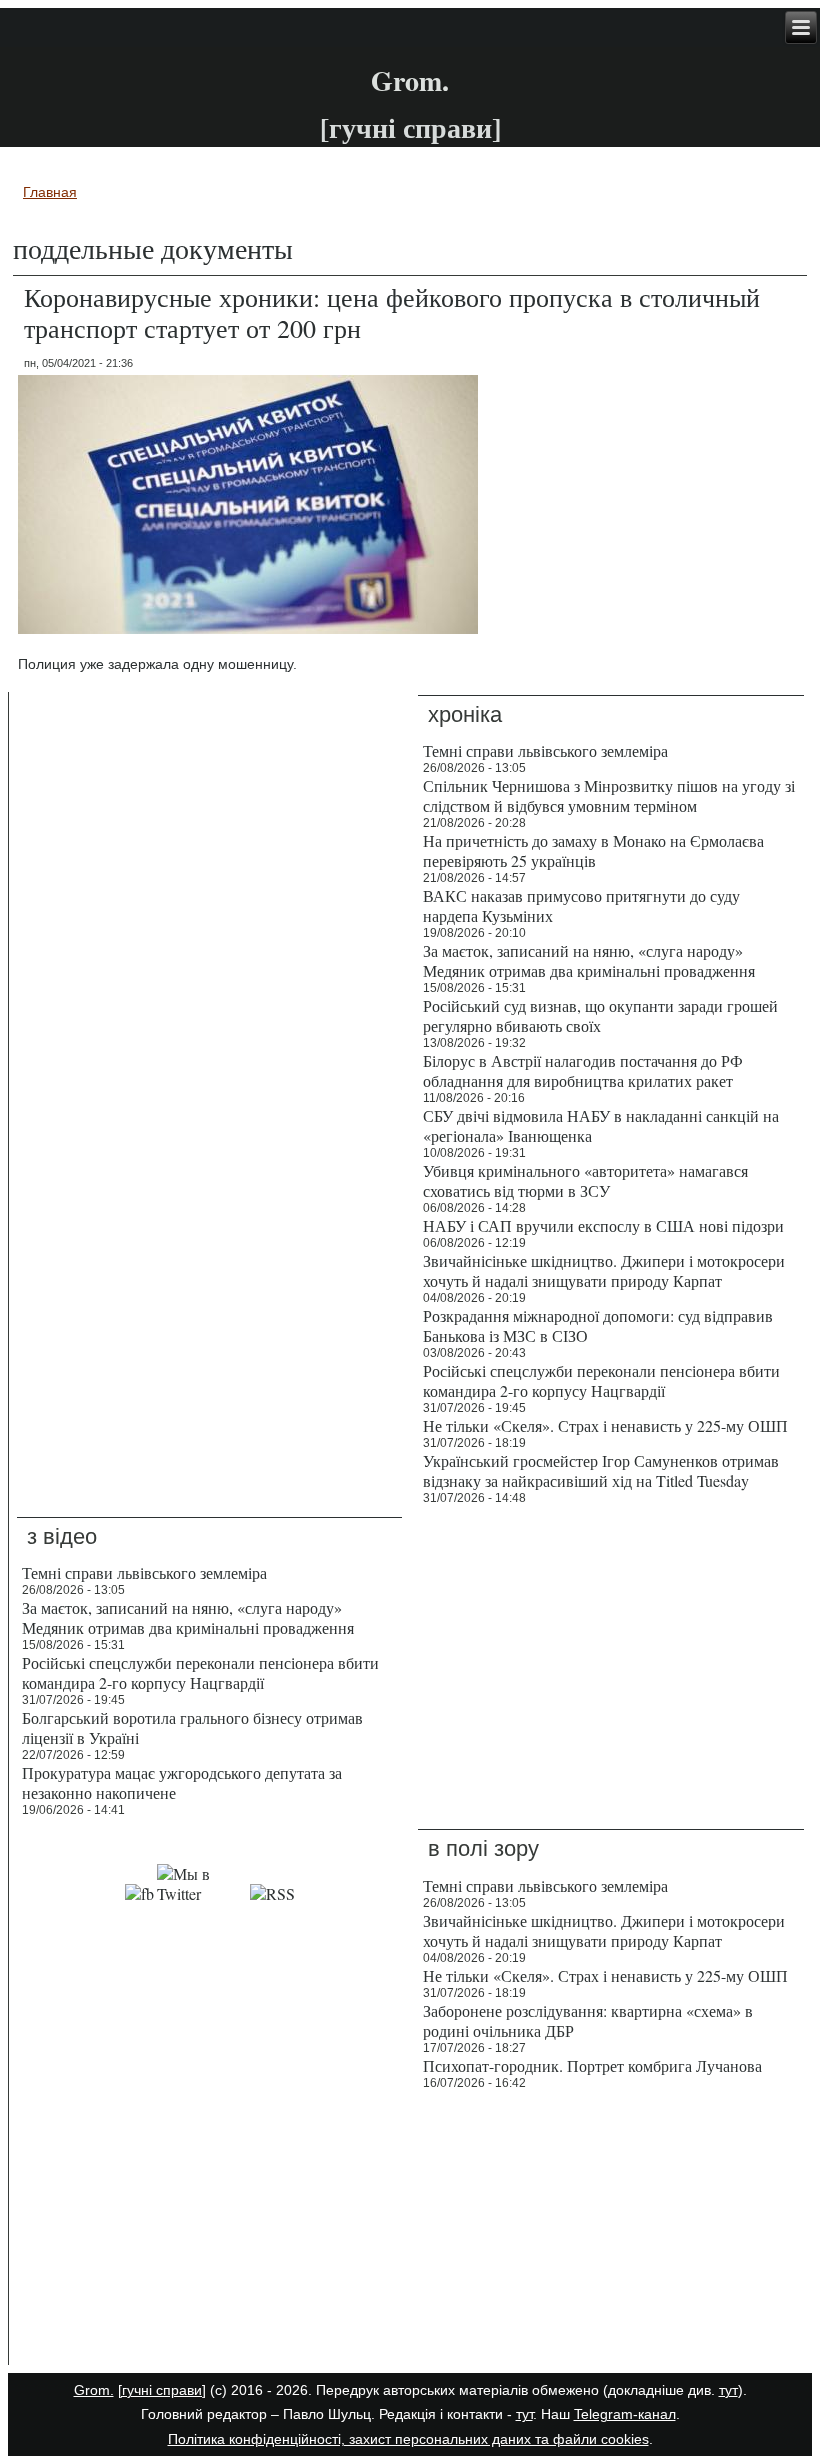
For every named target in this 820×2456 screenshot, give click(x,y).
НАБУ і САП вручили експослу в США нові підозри (603, 1225)
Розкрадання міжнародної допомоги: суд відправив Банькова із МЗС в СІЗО (598, 1325)
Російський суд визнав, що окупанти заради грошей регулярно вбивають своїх (600, 1015)
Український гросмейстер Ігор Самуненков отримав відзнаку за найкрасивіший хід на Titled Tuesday (601, 1470)
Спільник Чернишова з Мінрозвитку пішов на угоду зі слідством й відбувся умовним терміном (609, 795)
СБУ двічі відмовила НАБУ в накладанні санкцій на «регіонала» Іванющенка (601, 1125)
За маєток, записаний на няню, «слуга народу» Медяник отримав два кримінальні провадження (589, 960)
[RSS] (272, 1893)
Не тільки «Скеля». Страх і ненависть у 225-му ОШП (605, 1425)
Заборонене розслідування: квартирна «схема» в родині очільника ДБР (588, 2020)
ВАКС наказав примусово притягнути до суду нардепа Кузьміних (581, 905)
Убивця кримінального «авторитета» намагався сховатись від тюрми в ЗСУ (585, 1180)
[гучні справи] (162, 2390)
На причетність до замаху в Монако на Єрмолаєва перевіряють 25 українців (593, 850)
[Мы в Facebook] (139, 1893)
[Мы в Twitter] (202, 1893)
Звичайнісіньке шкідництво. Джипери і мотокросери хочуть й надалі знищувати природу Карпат (604, 1270)
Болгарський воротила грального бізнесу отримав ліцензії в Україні (192, 1727)
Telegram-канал (625, 2414)
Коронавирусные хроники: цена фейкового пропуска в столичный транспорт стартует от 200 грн (392, 312)
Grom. (410, 80)
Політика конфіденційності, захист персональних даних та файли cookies (408, 2439)
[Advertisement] (209, 2232)
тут (728, 2390)
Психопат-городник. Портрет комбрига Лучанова (592, 2065)
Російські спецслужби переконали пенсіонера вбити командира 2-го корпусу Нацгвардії (601, 1380)
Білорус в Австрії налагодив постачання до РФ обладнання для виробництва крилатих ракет (583, 1070)
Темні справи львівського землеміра (545, 750)
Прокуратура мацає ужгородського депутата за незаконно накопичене (182, 1782)
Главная (50, 192)
